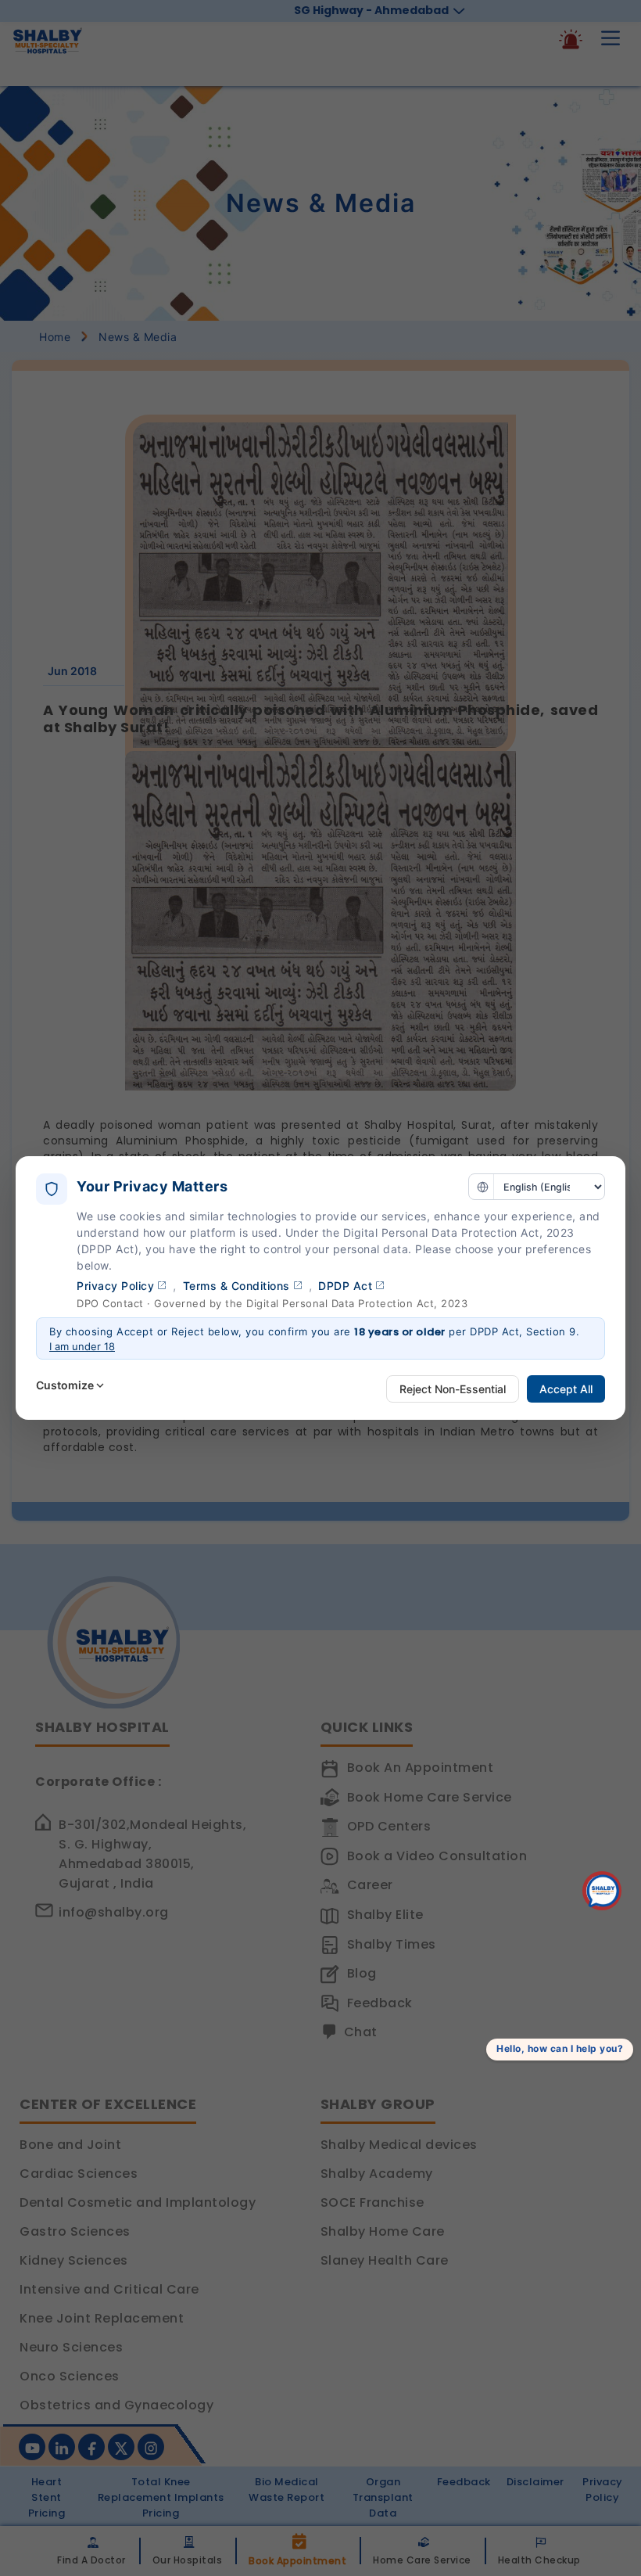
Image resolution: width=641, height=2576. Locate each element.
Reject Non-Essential (453, 1389)
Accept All (566, 1389)
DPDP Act (345, 1286)
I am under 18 (82, 1346)
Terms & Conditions (236, 1286)
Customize (65, 1385)
